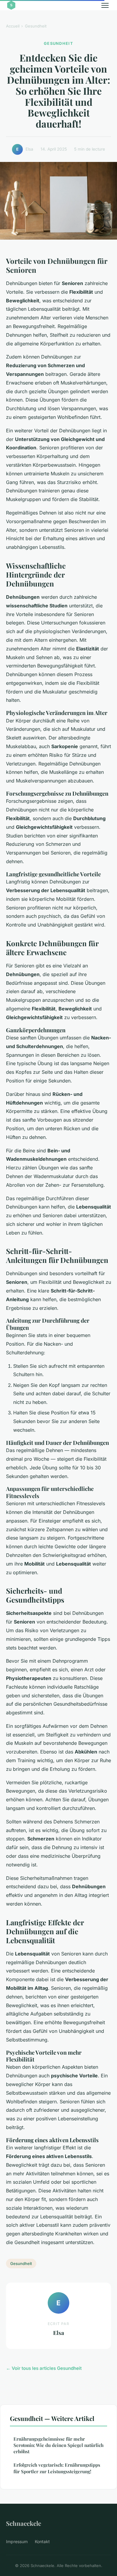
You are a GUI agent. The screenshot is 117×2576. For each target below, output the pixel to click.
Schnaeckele (24, 2523)
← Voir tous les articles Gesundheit (44, 2368)
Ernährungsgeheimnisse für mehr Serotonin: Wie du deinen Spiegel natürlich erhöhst (58, 2445)
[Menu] (105, 5)
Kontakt (42, 2541)
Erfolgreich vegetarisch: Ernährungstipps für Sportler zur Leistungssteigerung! (57, 2468)
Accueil (13, 26)
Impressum (17, 2541)
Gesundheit (36, 26)
